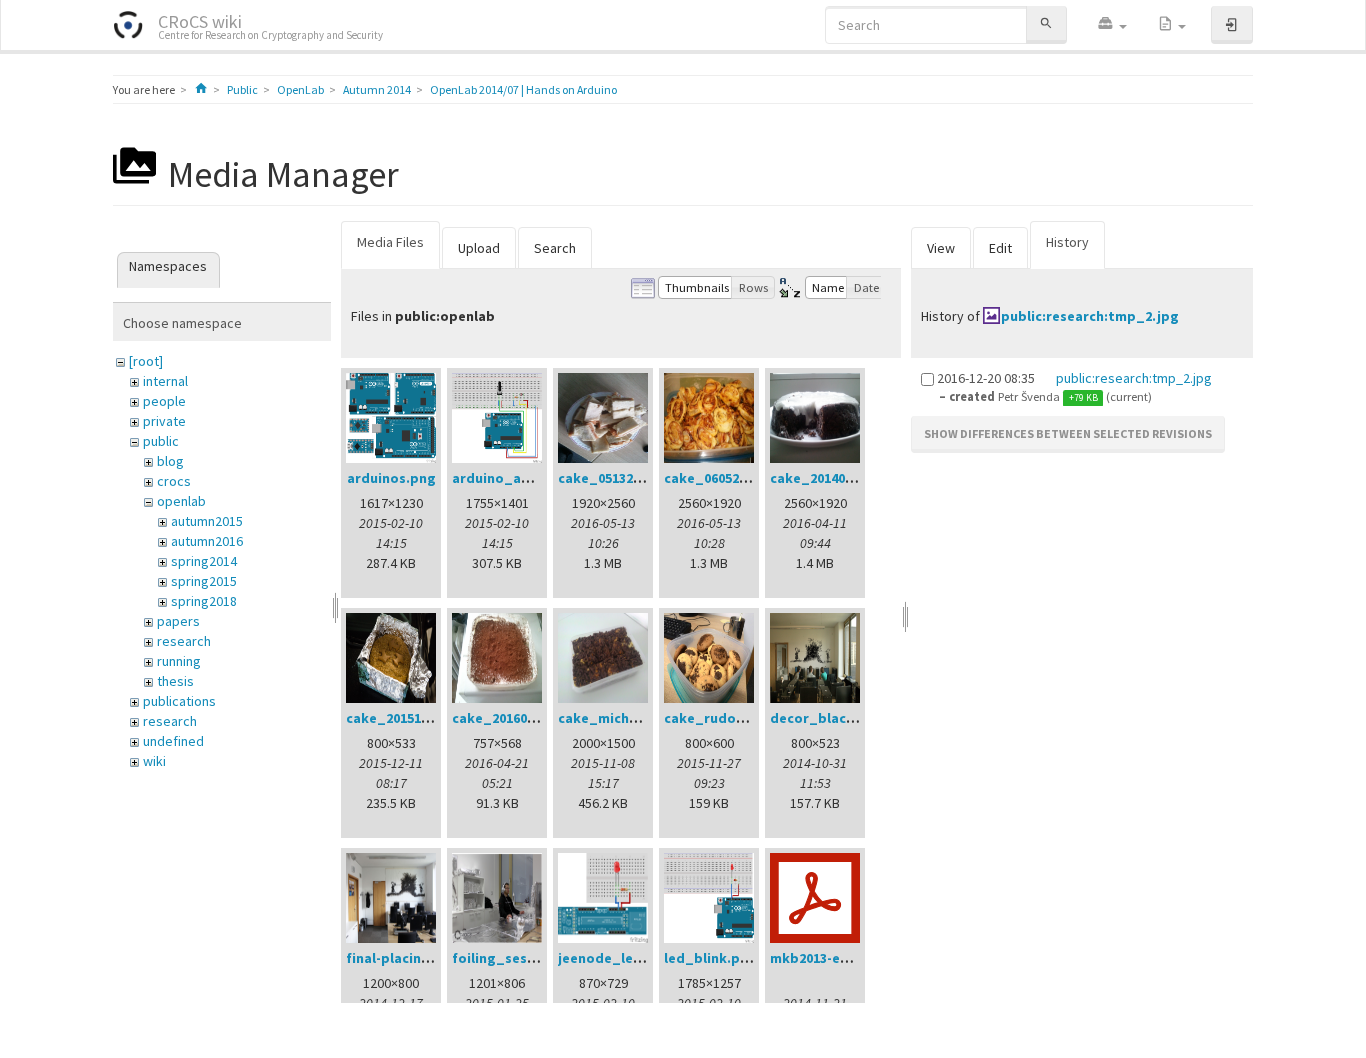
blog (170, 461)
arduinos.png (391, 478)
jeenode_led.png (615, 958)
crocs (174, 481)
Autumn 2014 (377, 89)
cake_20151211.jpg (407, 718)
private (164, 421)
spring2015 (204, 581)
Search (555, 248)
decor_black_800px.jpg (848, 718)
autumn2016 (207, 541)
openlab (181, 501)
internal (165, 381)
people (164, 401)
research (184, 641)
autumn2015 (207, 521)
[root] (146, 361)
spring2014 (204, 561)
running (179, 661)
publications (179, 701)
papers (178, 621)
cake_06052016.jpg (725, 478)
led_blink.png (710, 958)
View (941, 248)
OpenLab (300, 89)
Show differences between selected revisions (1068, 433)
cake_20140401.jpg (831, 478)
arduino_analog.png (520, 478)
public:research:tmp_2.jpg (1090, 316)
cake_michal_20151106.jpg (645, 718)
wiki (154, 761)
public (161, 441)
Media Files (390, 242)
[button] (1112, 25)
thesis (175, 681)
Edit (1000, 248)
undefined (173, 741)
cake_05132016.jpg (619, 478)
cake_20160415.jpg (513, 718)
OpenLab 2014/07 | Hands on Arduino (523, 89)
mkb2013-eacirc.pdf (835, 958)
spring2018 (204, 601)
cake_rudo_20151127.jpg (746, 718)
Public (242, 89)
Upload (479, 248)
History (1067, 242)
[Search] (1046, 24)
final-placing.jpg (401, 958)
